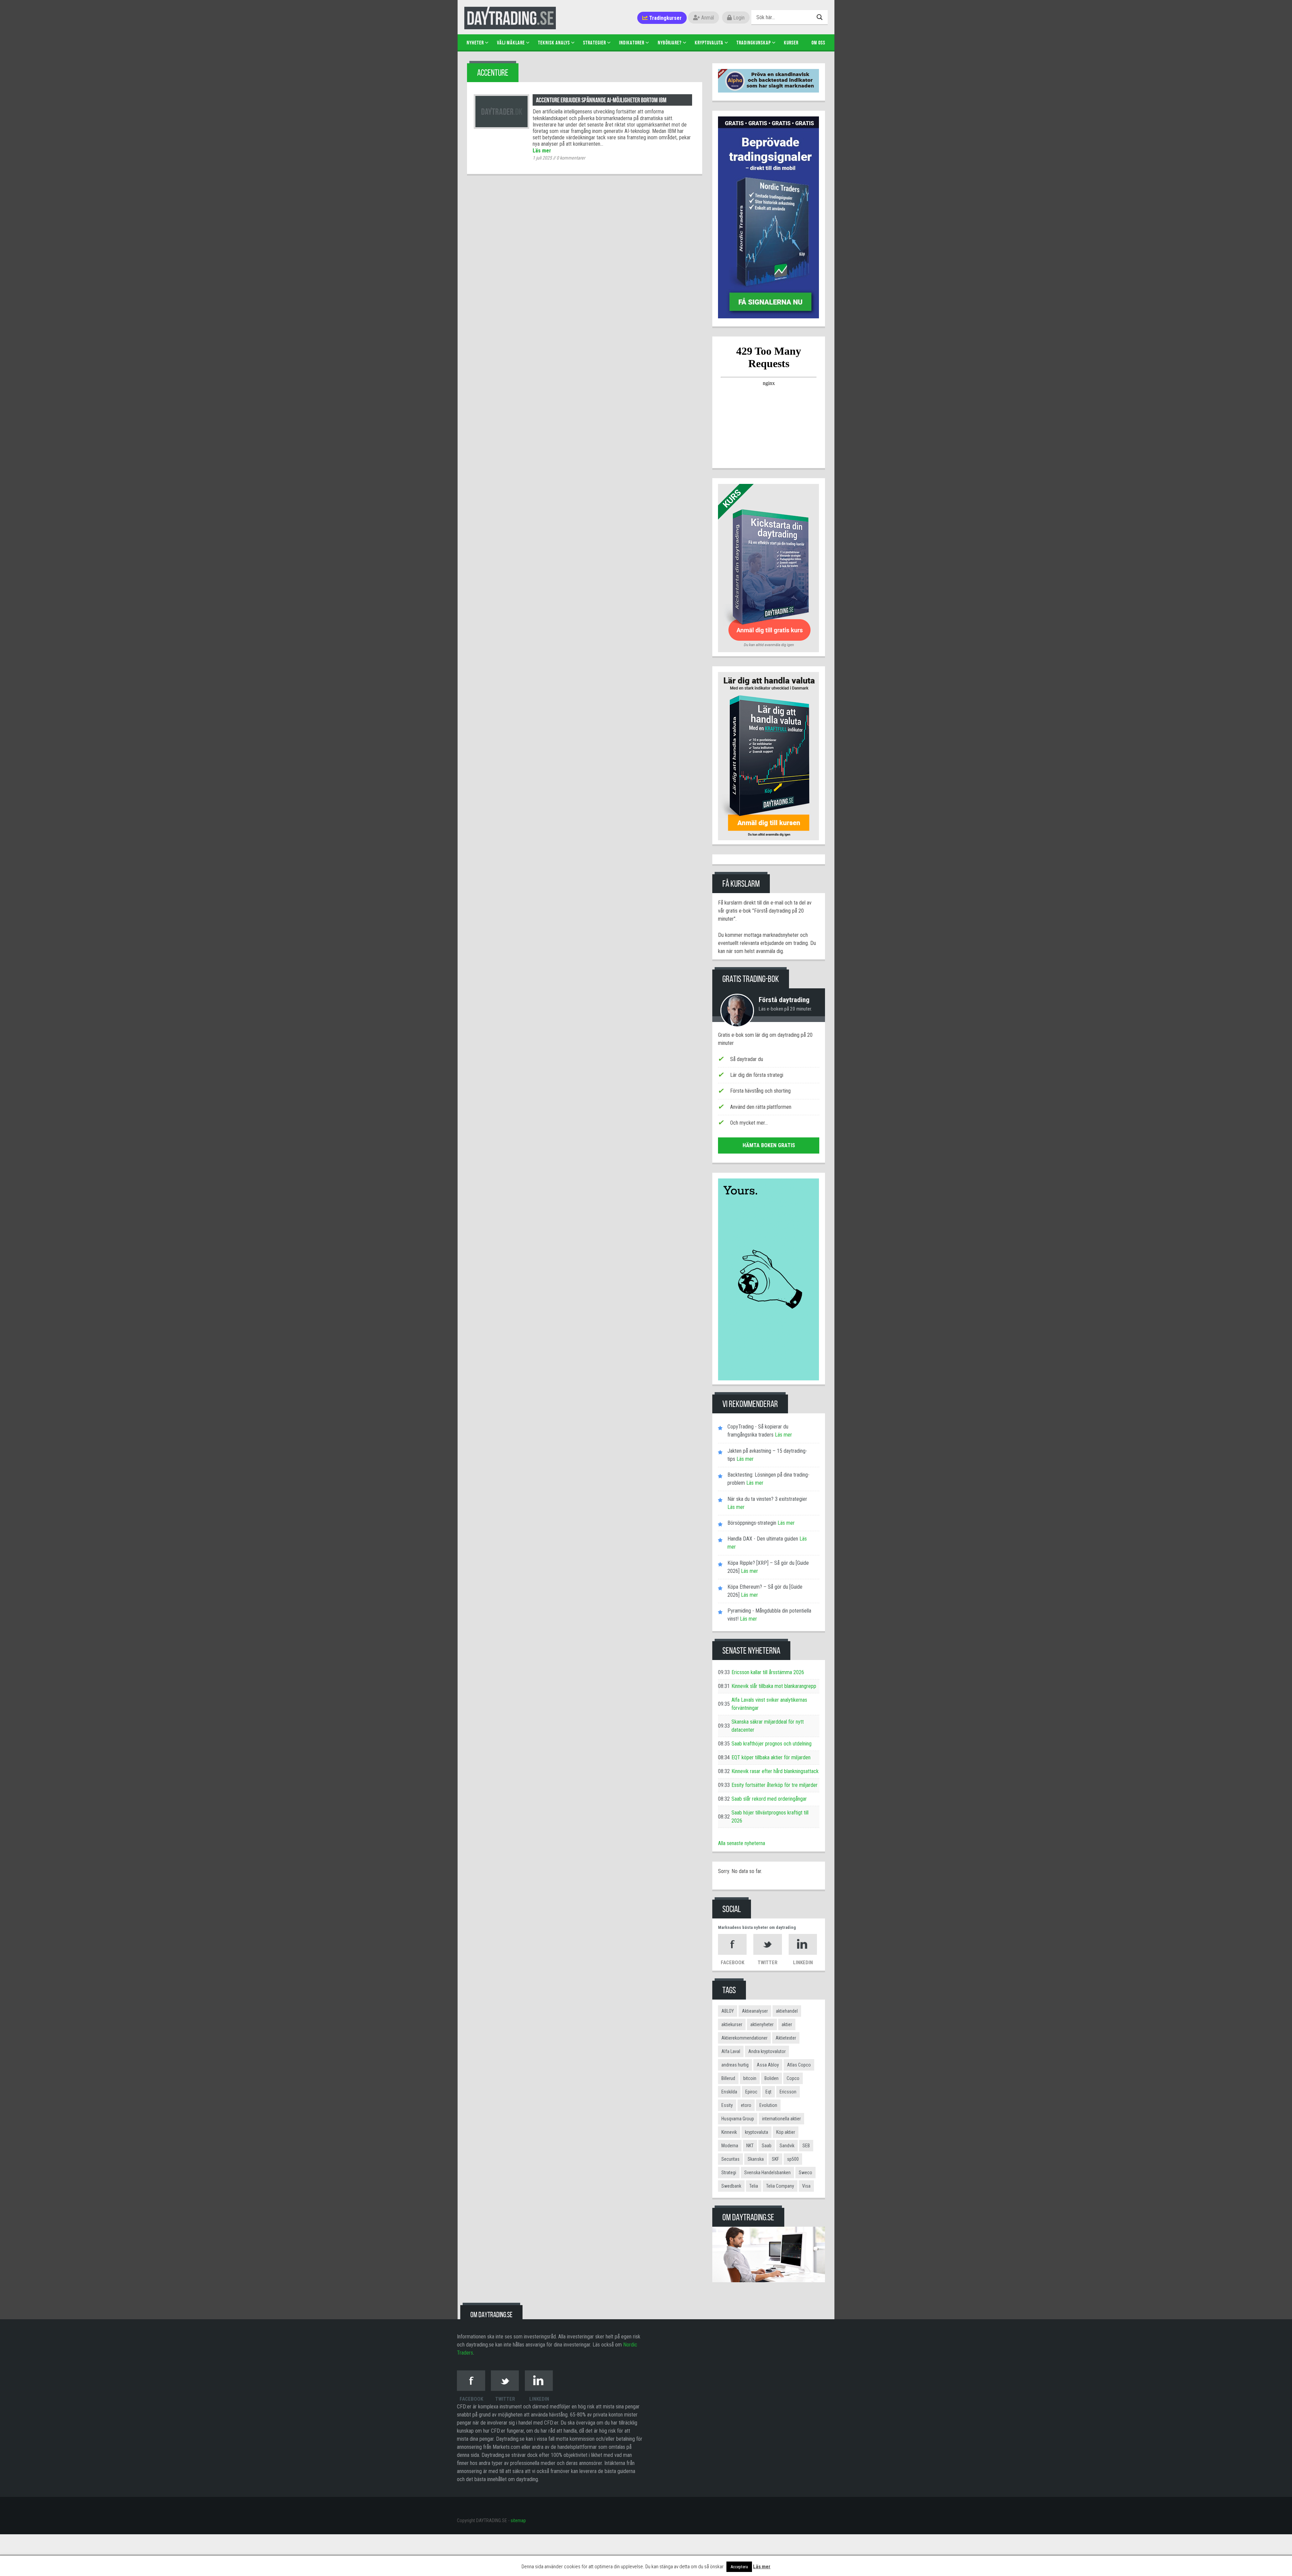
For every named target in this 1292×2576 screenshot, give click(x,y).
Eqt (768, 2092)
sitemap (518, 2520)
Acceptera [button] (739, 2567)
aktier (787, 2024)
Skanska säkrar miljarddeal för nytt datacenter (768, 1726)
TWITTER (768, 1963)
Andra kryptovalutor (767, 2051)
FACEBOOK (732, 1963)
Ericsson (788, 2092)
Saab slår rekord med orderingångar (769, 1799)
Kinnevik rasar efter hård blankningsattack (775, 1771)
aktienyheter (762, 2024)
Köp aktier (786, 2132)
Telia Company (780, 2186)
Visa (806, 2186)
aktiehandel (787, 2011)
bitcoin (750, 2078)
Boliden (771, 2078)
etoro (746, 2105)
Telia (754, 2186)
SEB (806, 2146)
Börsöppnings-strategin (752, 1523)
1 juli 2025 (542, 158)
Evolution (768, 2105)
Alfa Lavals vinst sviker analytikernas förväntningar (769, 1704)
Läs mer (542, 151)
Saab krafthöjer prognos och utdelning (771, 1744)
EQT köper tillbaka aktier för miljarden (771, 1757)
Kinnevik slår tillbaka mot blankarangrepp (774, 1686)
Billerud (728, 2078)
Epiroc (751, 2092)
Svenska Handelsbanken (767, 2173)
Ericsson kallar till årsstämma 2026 (768, 1672)
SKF (775, 2159)
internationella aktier (781, 2119)
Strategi (729, 2173)
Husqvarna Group (738, 2119)
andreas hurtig (735, 2065)
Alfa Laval (731, 2051)
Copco (793, 2078)
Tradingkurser (665, 18)
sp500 (793, 2159)
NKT (750, 2146)
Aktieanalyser (755, 2011)
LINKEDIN (803, 1963)
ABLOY (728, 2011)
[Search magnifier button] (820, 17)
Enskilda (729, 2092)
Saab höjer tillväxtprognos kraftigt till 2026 (770, 1817)
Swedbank (731, 2186)
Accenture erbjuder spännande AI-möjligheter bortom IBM (601, 100)
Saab (767, 2146)
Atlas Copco (799, 2065)
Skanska (756, 2159)
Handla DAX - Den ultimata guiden (763, 1539)
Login (738, 18)
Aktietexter (786, 2038)
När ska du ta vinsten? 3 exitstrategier (767, 1499)
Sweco (805, 2173)
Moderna (730, 2146)
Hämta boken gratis (769, 1145)
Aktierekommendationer (744, 2038)
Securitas (730, 2159)
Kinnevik (729, 2132)
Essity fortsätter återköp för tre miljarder (775, 1785)
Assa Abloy (768, 2065)
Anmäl (707, 18)
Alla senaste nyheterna (742, 1843)
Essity (727, 2105)
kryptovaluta (757, 2132)
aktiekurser (732, 2024)
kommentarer (571, 158)
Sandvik (787, 2146)
